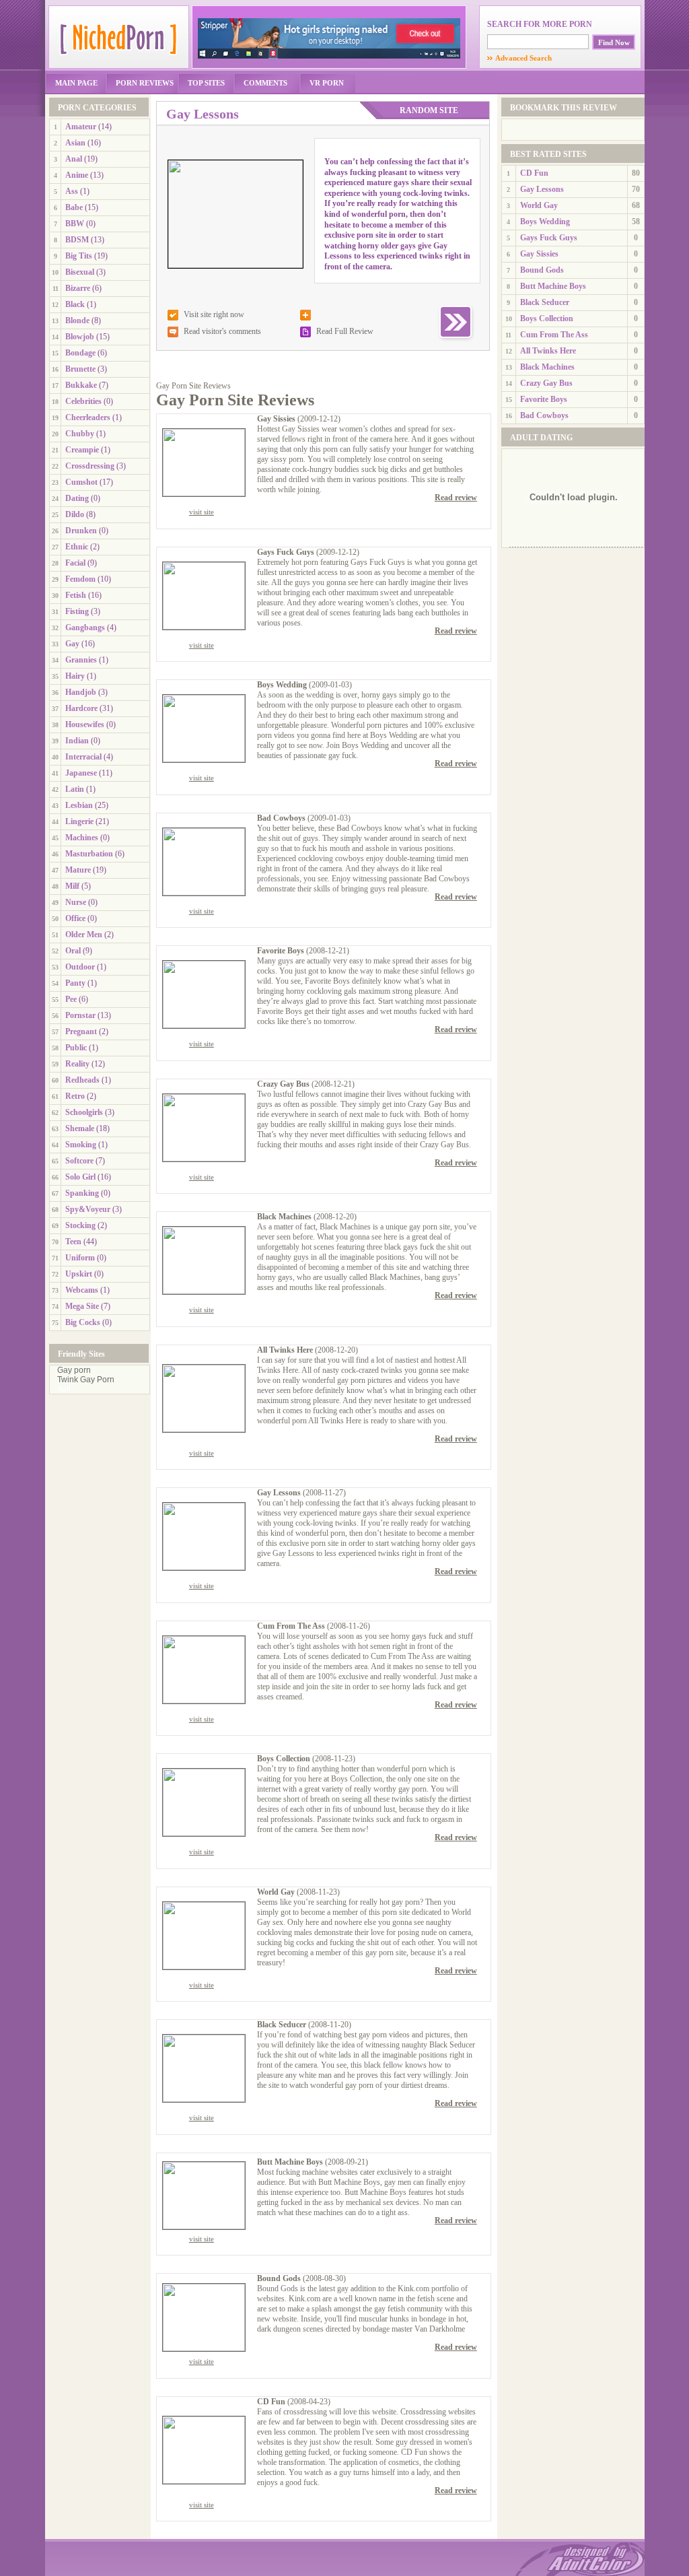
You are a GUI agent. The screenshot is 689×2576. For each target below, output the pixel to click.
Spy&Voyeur (88, 1209)
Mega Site (82, 1306)
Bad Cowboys (281, 818)
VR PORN (327, 83)
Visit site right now (214, 314)
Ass (72, 191)
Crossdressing (90, 466)
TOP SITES (206, 83)
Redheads (82, 1080)
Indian (77, 741)
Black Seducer (282, 2025)
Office (75, 918)
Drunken (81, 531)
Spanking (82, 1193)
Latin (75, 789)
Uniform (80, 1258)
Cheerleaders (88, 417)
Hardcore (81, 708)
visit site (202, 512)
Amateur (81, 127)
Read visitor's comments (222, 331)
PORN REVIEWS (145, 83)
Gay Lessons (279, 1493)
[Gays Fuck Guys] (204, 627)
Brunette (80, 369)
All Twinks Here (285, 1350)
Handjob (81, 692)
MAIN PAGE (76, 83)
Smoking (81, 1145)
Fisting (77, 611)
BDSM (77, 240)
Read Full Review (345, 331)
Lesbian (79, 805)
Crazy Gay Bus (283, 1084)
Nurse (76, 902)
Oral (73, 951)
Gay (72, 644)
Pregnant (81, 1031)
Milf (72, 886)
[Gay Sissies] (204, 494)
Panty (75, 983)
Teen (73, 1242)
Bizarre (78, 288)
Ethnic (77, 547)
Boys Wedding (282, 685)
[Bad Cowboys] (204, 893)
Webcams (82, 1290)
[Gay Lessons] (204, 1567)
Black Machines (284, 1217)
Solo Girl (80, 1177)
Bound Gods (279, 2278)
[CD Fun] (204, 2481)
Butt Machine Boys (290, 2162)
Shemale (80, 1128)
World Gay (276, 1892)
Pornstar (80, 1015)
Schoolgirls (84, 1112)
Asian (75, 143)
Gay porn (74, 1370)
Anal (74, 159)
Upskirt (79, 1274)
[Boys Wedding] (204, 759)
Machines (82, 838)
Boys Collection (284, 1759)
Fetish (76, 595)
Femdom (80, 579)
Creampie (82, 450)
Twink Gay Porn (86, 1380)
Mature (78, 870)
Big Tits (79, 256)
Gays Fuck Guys (286, 552)
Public (76, 1048)
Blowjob (80, 337)
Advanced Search (519, 58)
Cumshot (81, 482)
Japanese (81, 773)
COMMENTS (265, 83)
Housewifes (85, 724)
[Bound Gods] (204, 2348)
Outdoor (80, 967)
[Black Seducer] (204, 2099)
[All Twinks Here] (204, 1429)
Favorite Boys (281, 951)
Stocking (80, 1225)
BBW (75, 224)
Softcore (79, 1161)
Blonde (77, 320)
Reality (77, 1064)
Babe (74, 207)
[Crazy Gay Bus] (204, 1159)
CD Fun (271, 2402)
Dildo (75, 514)
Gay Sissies (276, 419)
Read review (456, 498)
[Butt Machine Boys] (204, 2227)
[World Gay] (204, 1967)
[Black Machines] (204, 1291)
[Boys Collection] (204, 1833)
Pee (71, 999)
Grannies (81, 660)
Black (75, 304)
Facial (75, 563)
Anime (77, 175)
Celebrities (83, 401)
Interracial (83, 757)
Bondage (80, 353)
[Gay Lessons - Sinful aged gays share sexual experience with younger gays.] (235, 265)
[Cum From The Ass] (204, 1701)
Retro (75, 1096)
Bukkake (81, 385)
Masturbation (89, 854)
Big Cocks (83, 1322)
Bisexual (80, 272)
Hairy (75, 676)
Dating (77, 498)
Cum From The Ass (291, 1626)
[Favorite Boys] (204, 1025)
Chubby (80, 434)
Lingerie (79, 821)
